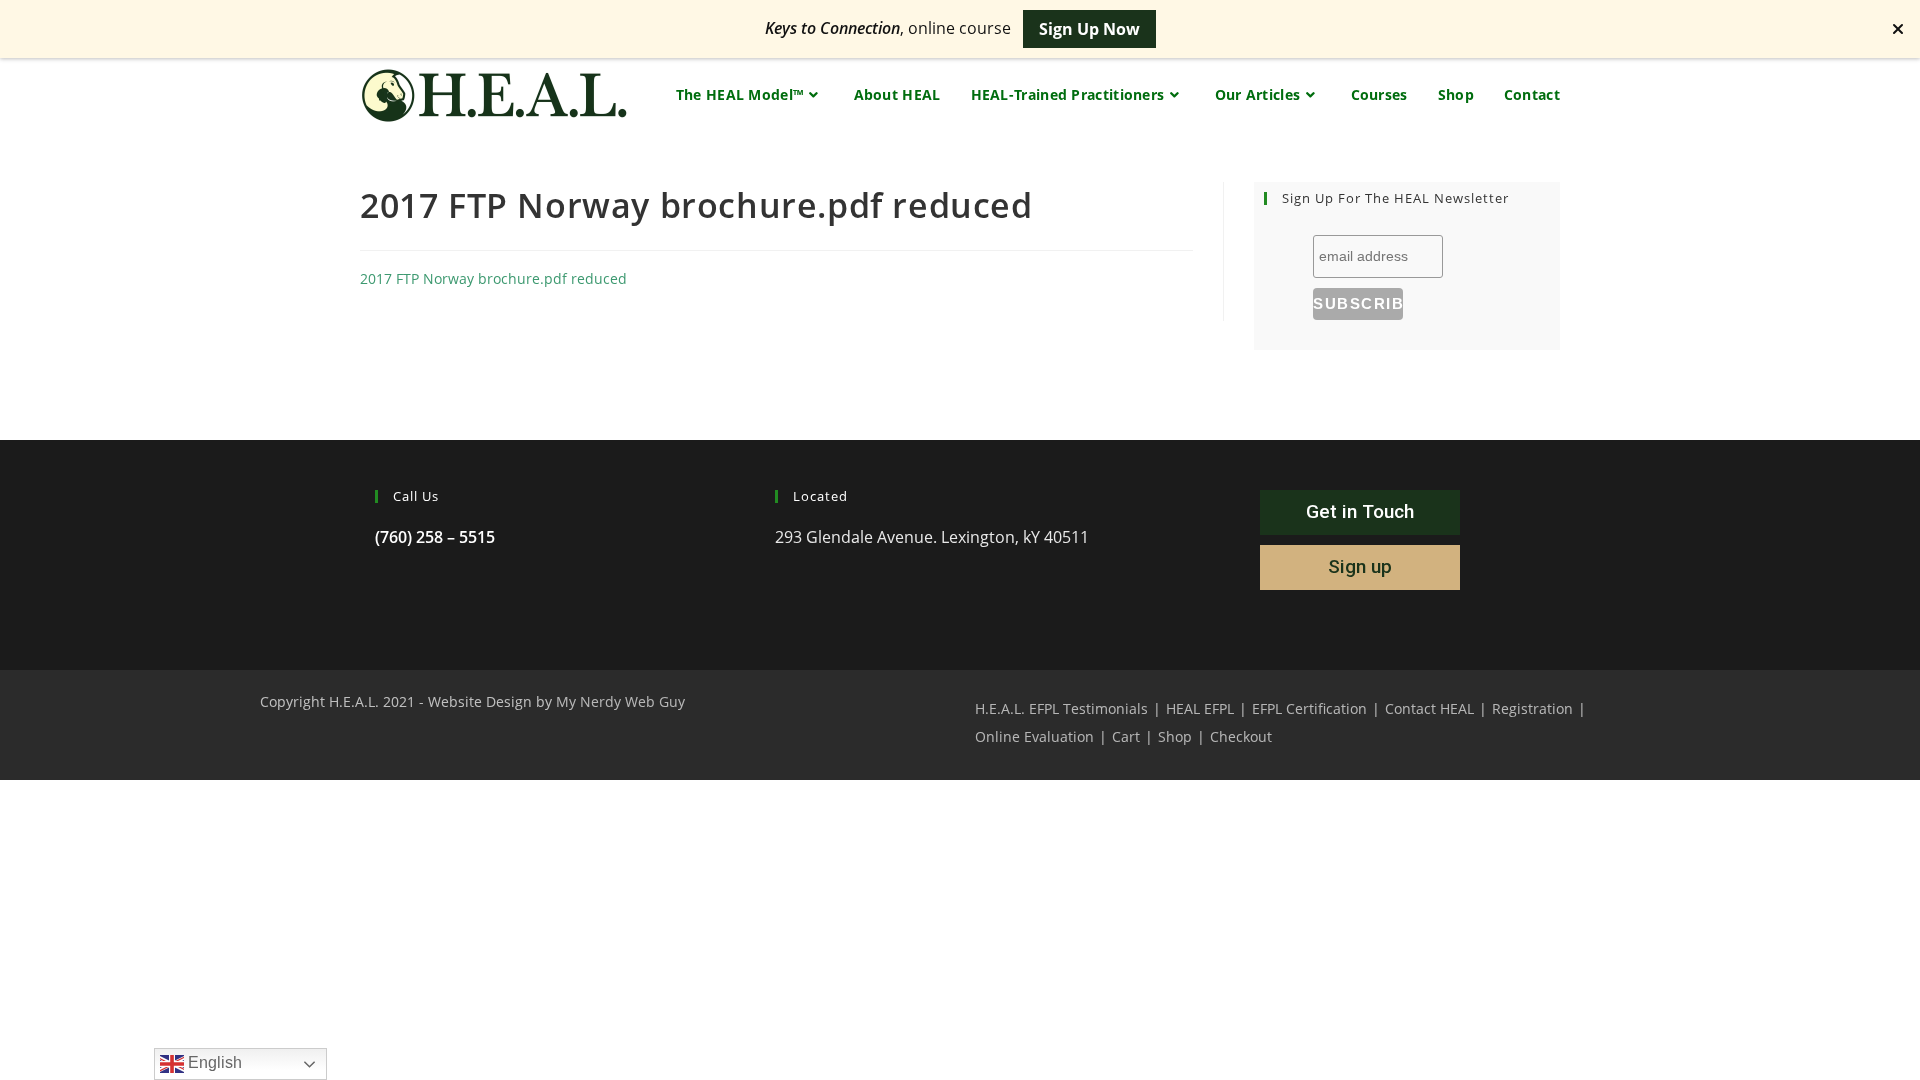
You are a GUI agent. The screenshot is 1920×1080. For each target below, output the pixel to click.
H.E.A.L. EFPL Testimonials (1061, 708)
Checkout (1241, 736)
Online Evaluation (1034, 736)
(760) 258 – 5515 (435, 537)
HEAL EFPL (1200, 708)
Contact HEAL (1429, 708)
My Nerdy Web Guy (620, 701)
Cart (1126, 736)
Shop (1175, 736)
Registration (1532, 708)
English (213, 1062)
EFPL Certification (1309, 708)
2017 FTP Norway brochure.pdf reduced (493, 278)
